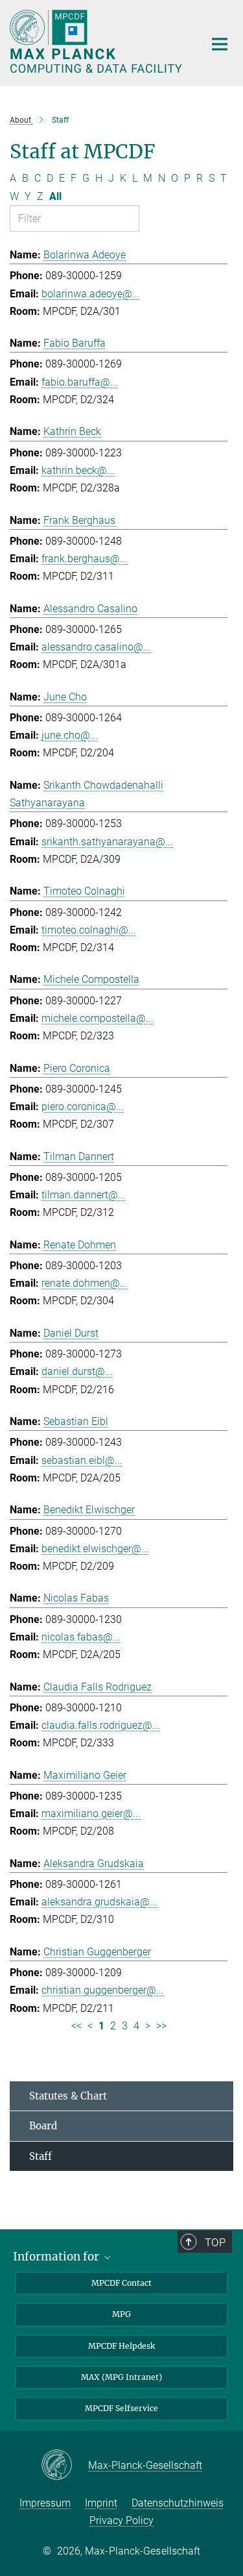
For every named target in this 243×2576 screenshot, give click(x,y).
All (55, 196)
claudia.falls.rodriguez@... (101, 1725)
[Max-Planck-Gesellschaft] (64, 2466)
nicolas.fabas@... (81, 1637)
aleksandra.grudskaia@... (99, 1902)
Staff (40, 2156)
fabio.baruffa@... (80, 382)
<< (76, 2026)
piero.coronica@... (83, 1107)
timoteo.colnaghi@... (89, 930)
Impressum (45, 2503)
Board (43, 2126)
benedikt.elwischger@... (95, 1549)
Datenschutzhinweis (178, 2503)
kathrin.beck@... (78, 470)
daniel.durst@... (77, 1371)
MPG (121, 2314)
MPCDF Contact (121, 2283)
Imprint (101, 2503)
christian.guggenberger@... (103, 1990)
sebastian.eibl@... (82, 1460)
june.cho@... (70, 735)
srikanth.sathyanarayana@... (107, 842)
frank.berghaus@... (85, 559)
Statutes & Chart (68, 2096)
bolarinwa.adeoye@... (91, 294)
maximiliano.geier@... (91, 1814)
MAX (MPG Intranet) (121, 2377)
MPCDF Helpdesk (121, 2346)
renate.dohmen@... (85, 1283)
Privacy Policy (121, 2520)
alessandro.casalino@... (96, 647)
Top (215, 2242)
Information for (57, 2257)
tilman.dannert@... (84, 1195)
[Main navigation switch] (220, 44)
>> (161, 2026)
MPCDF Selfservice (121, 2408)
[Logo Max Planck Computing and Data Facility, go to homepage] (97, 41)
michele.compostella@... (98, 1018)
